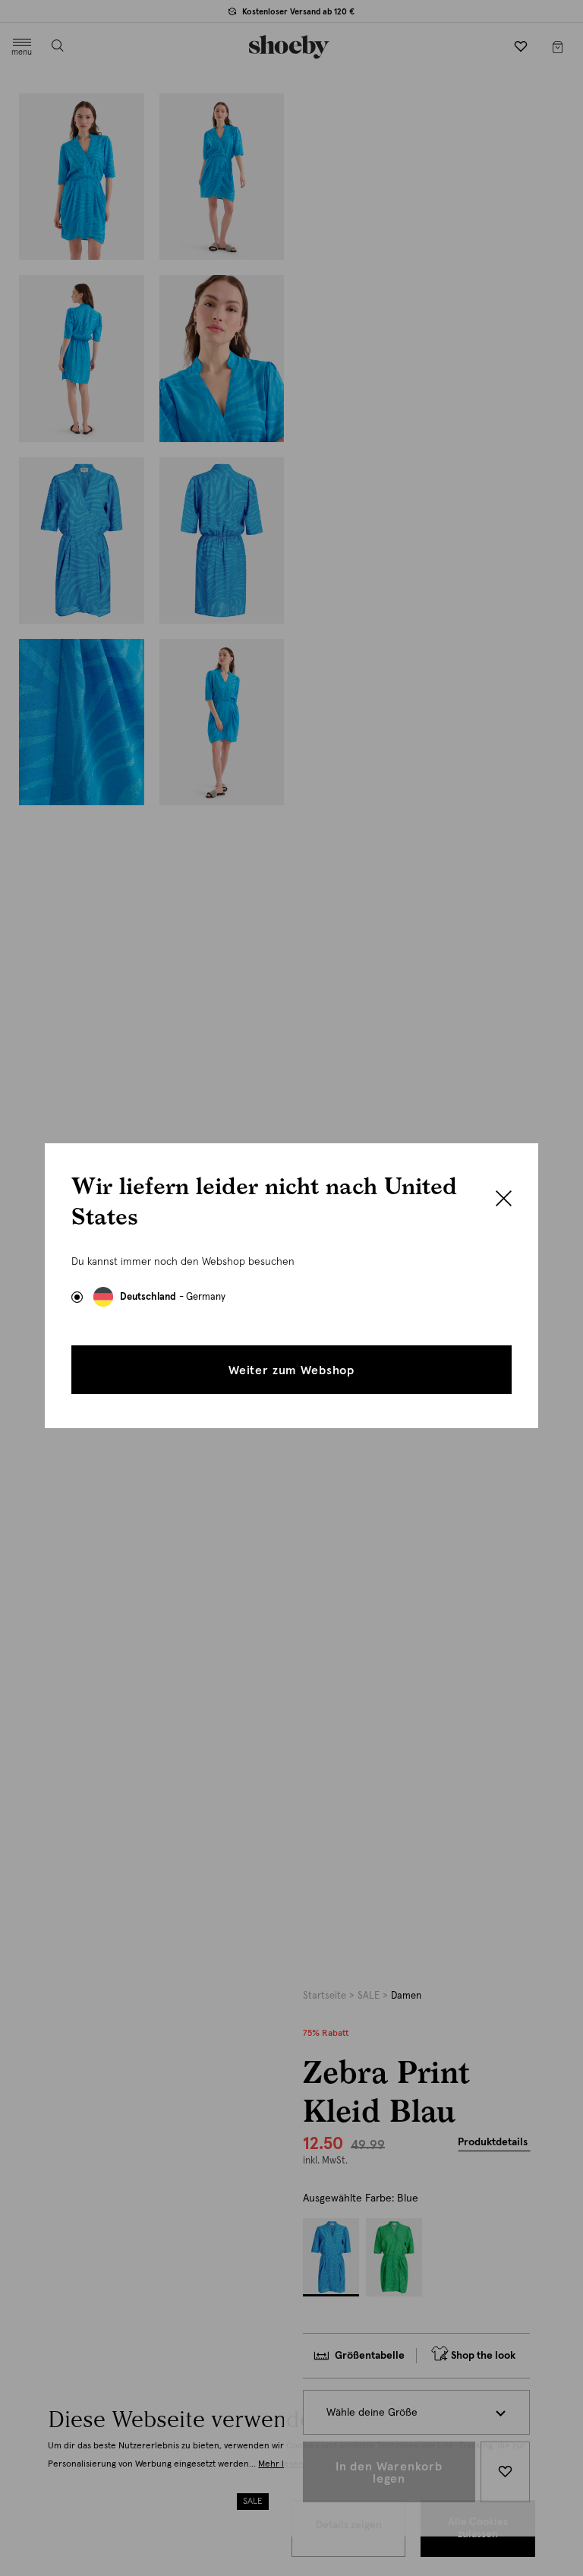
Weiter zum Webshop (291, 1370)
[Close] (504, 1200)
